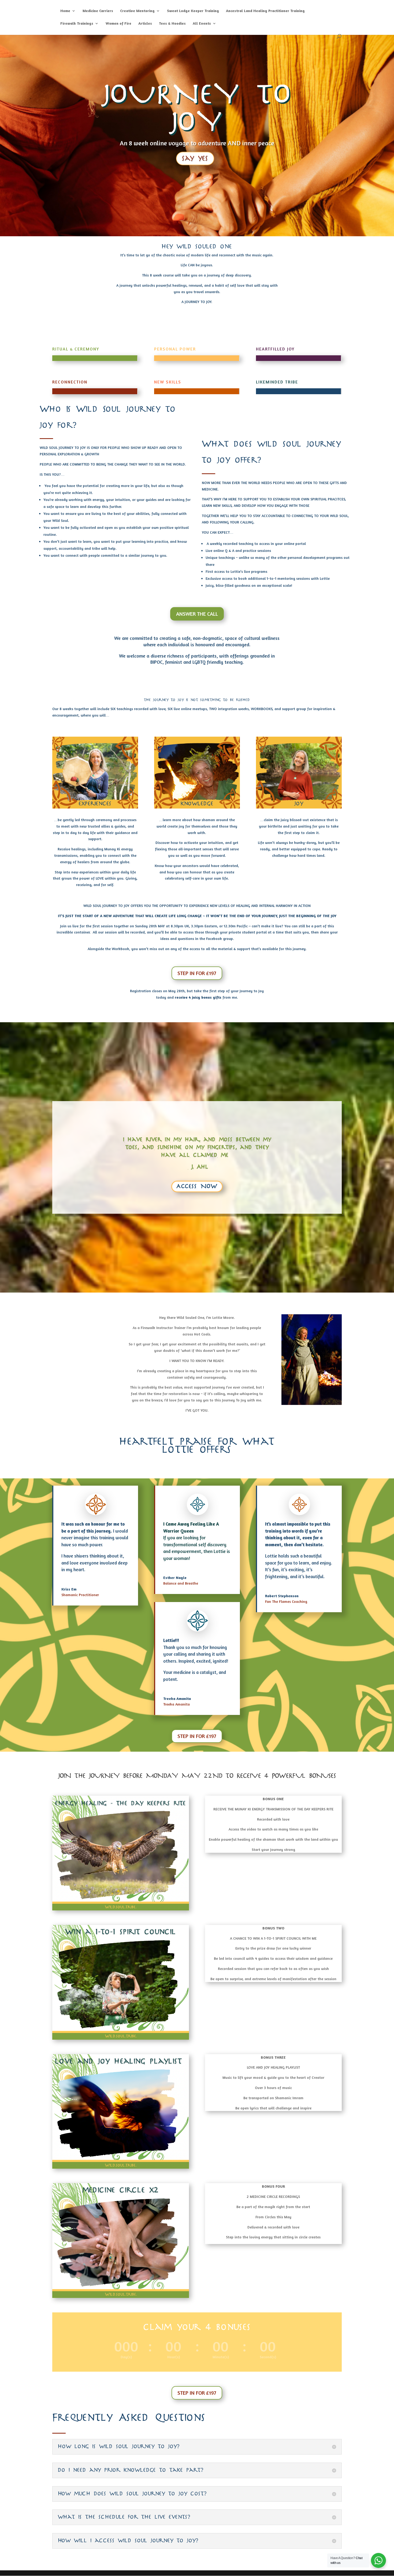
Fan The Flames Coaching (286, 1601)
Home (65, 11)
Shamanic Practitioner (80, 1595)
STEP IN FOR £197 (197, 973)
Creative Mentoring (137, 11)
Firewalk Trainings (77, 23)
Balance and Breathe (181, 1583)
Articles (145, 23)
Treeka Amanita (176, 1704)
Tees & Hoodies (172, 23)
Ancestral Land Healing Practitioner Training (265, 11)
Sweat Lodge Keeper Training (193, 11)
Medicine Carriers (98, 11)
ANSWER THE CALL (197, 614)
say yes (195, 158)
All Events (202, 23)
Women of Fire (118, 23)
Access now (197, 1186)
